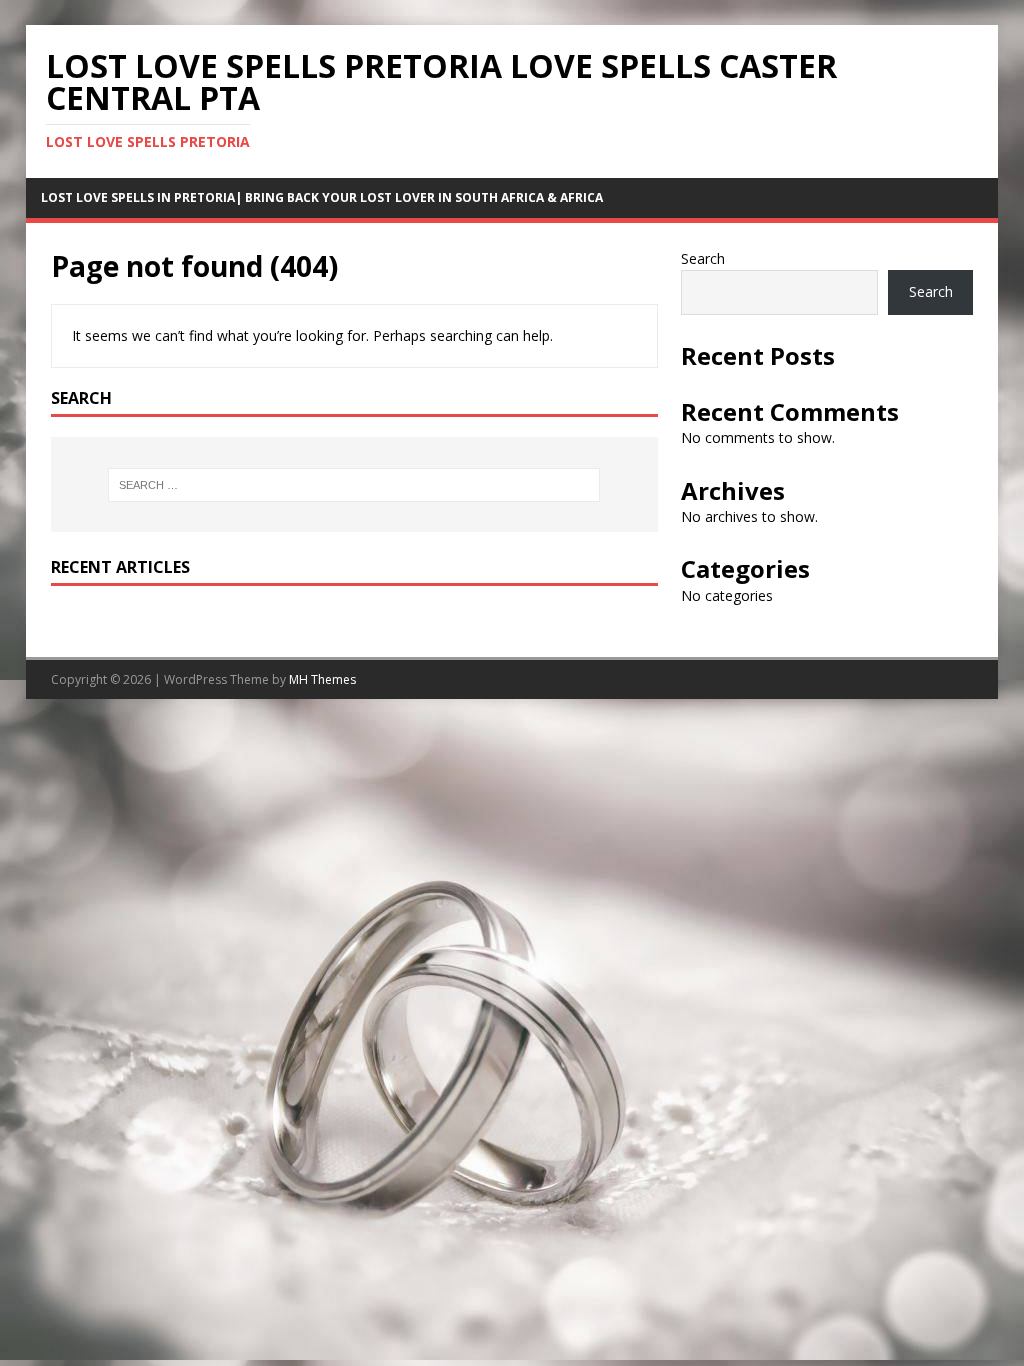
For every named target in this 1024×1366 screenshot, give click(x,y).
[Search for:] (354, 485)
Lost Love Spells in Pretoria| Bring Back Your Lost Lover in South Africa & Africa (322, 197)
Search (703, 258)
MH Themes (322, 679)
